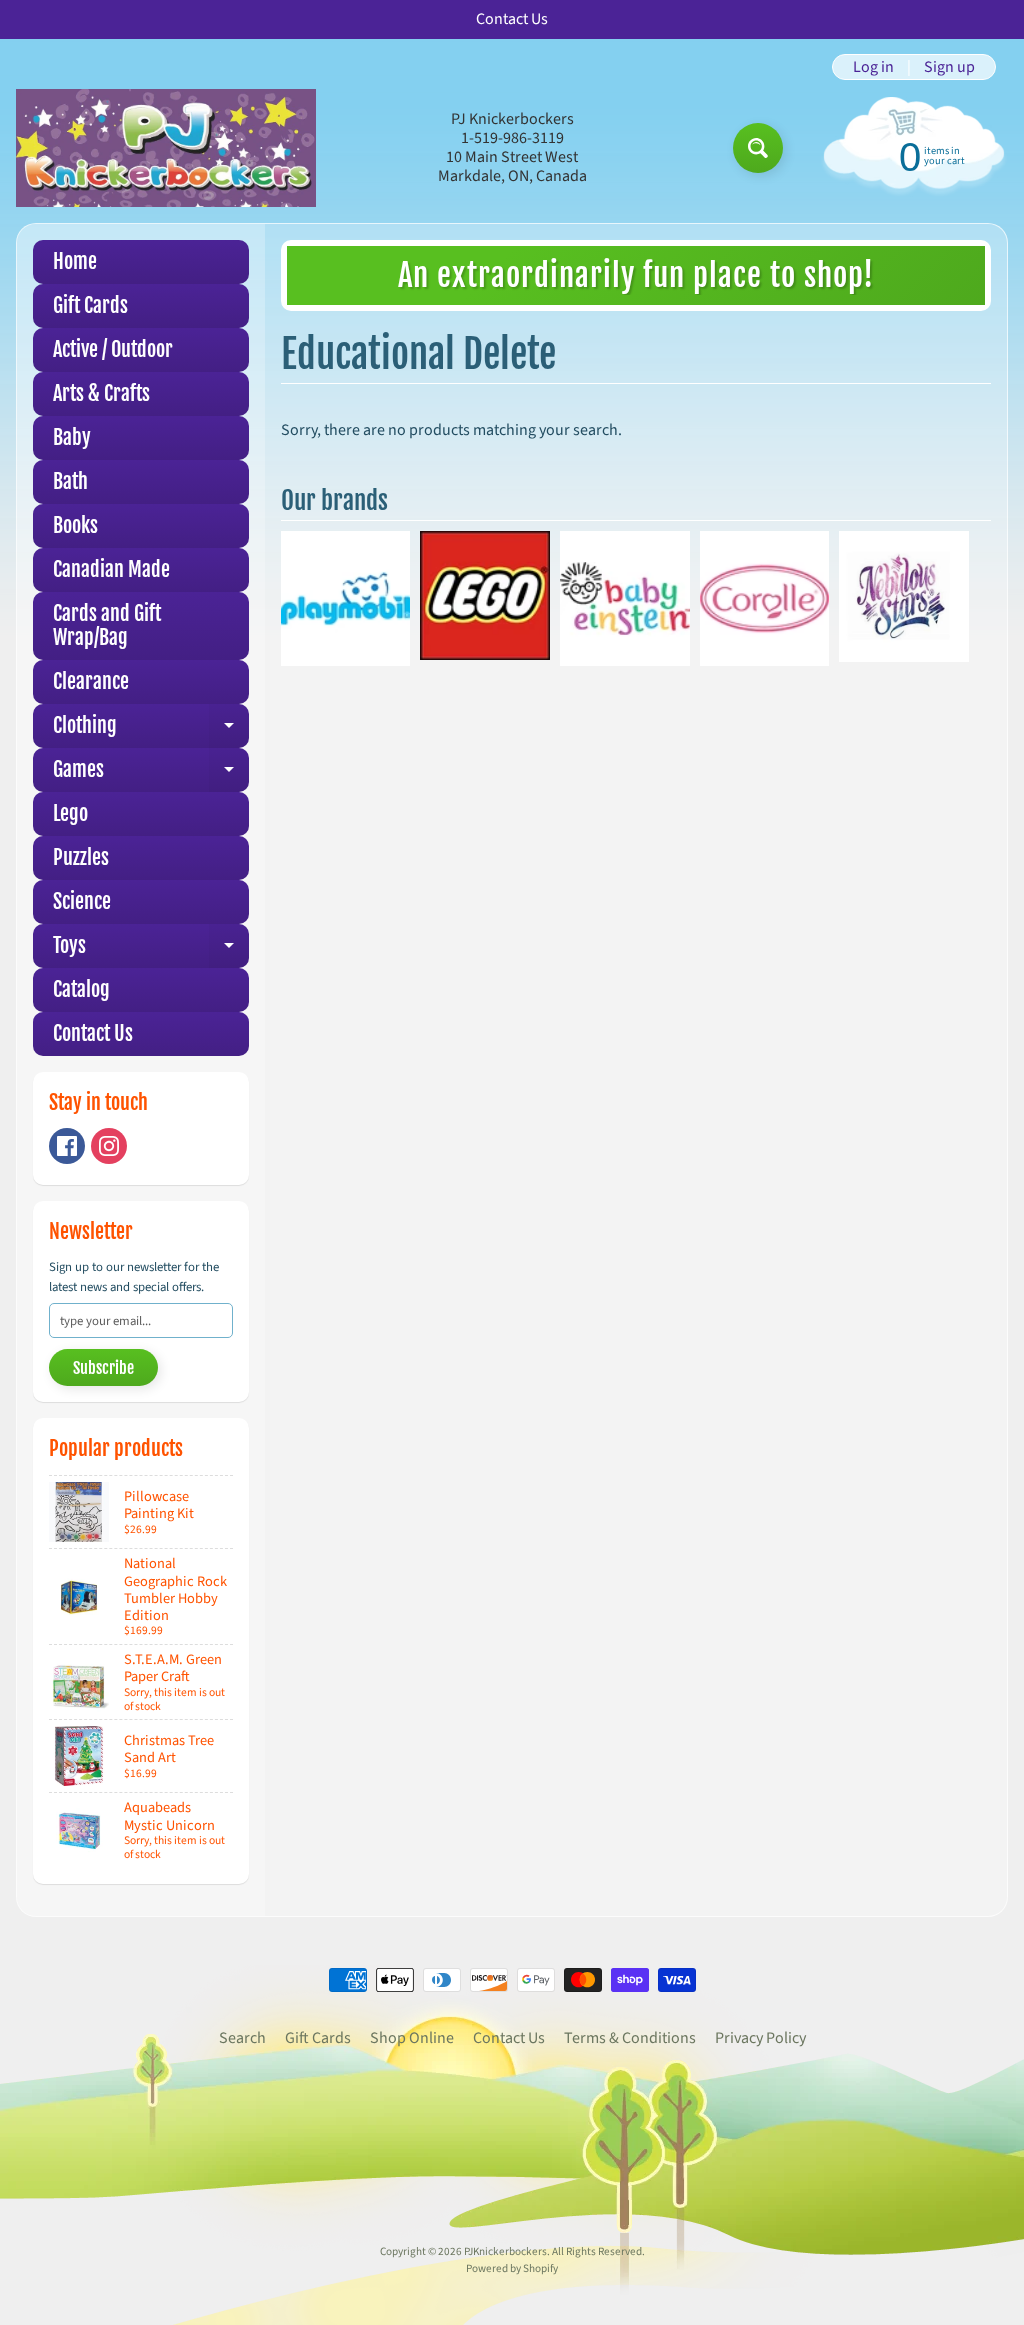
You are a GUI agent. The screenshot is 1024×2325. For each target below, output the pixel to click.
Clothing (151, 730)
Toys (151, 950)
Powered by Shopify (512, 2268)
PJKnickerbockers (505, 2251)
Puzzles (81, 857)
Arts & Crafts (101, 393)
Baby (72, 437)
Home (75, 261)
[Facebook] (67, 1146)
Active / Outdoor (113, 349)
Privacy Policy (760, 2038)
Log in (873, 67)
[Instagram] (109, 1146)
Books (75, 525)
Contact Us (93, 1033)
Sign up (949, 67)
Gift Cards (90, 305)
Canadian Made (111, 569)
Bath (70, 481)
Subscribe (103, 1368)
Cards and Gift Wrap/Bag (107, 625)
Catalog (81, 989)
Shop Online (412, 2038)
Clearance (91, 681)
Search (242, 2038)
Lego (70, 813)
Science (82, 901)
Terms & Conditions (630, 2038)
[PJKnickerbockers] (166, 147)
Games (151, 774)
